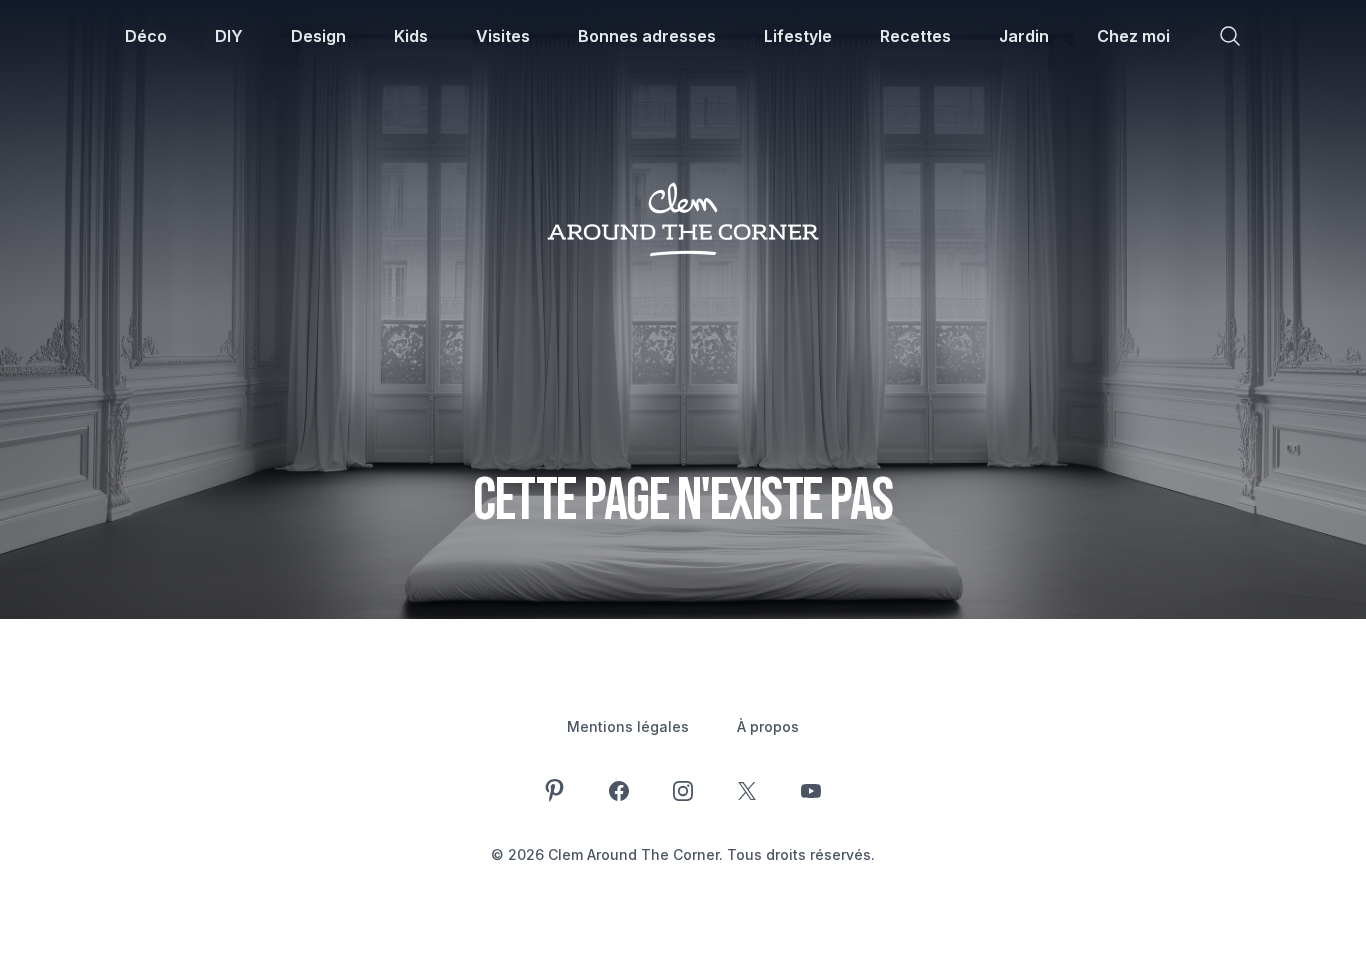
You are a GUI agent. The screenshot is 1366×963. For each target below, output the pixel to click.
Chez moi (1133, 36)
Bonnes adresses (647, 36)
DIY (229, 36)
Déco (146, 36)
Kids (411, 36)
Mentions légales (628, 726)
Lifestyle (798, 36)
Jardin (1024, 36)
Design (318, 36)
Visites (503, 36)
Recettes (915, 36)
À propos (768, 726)
